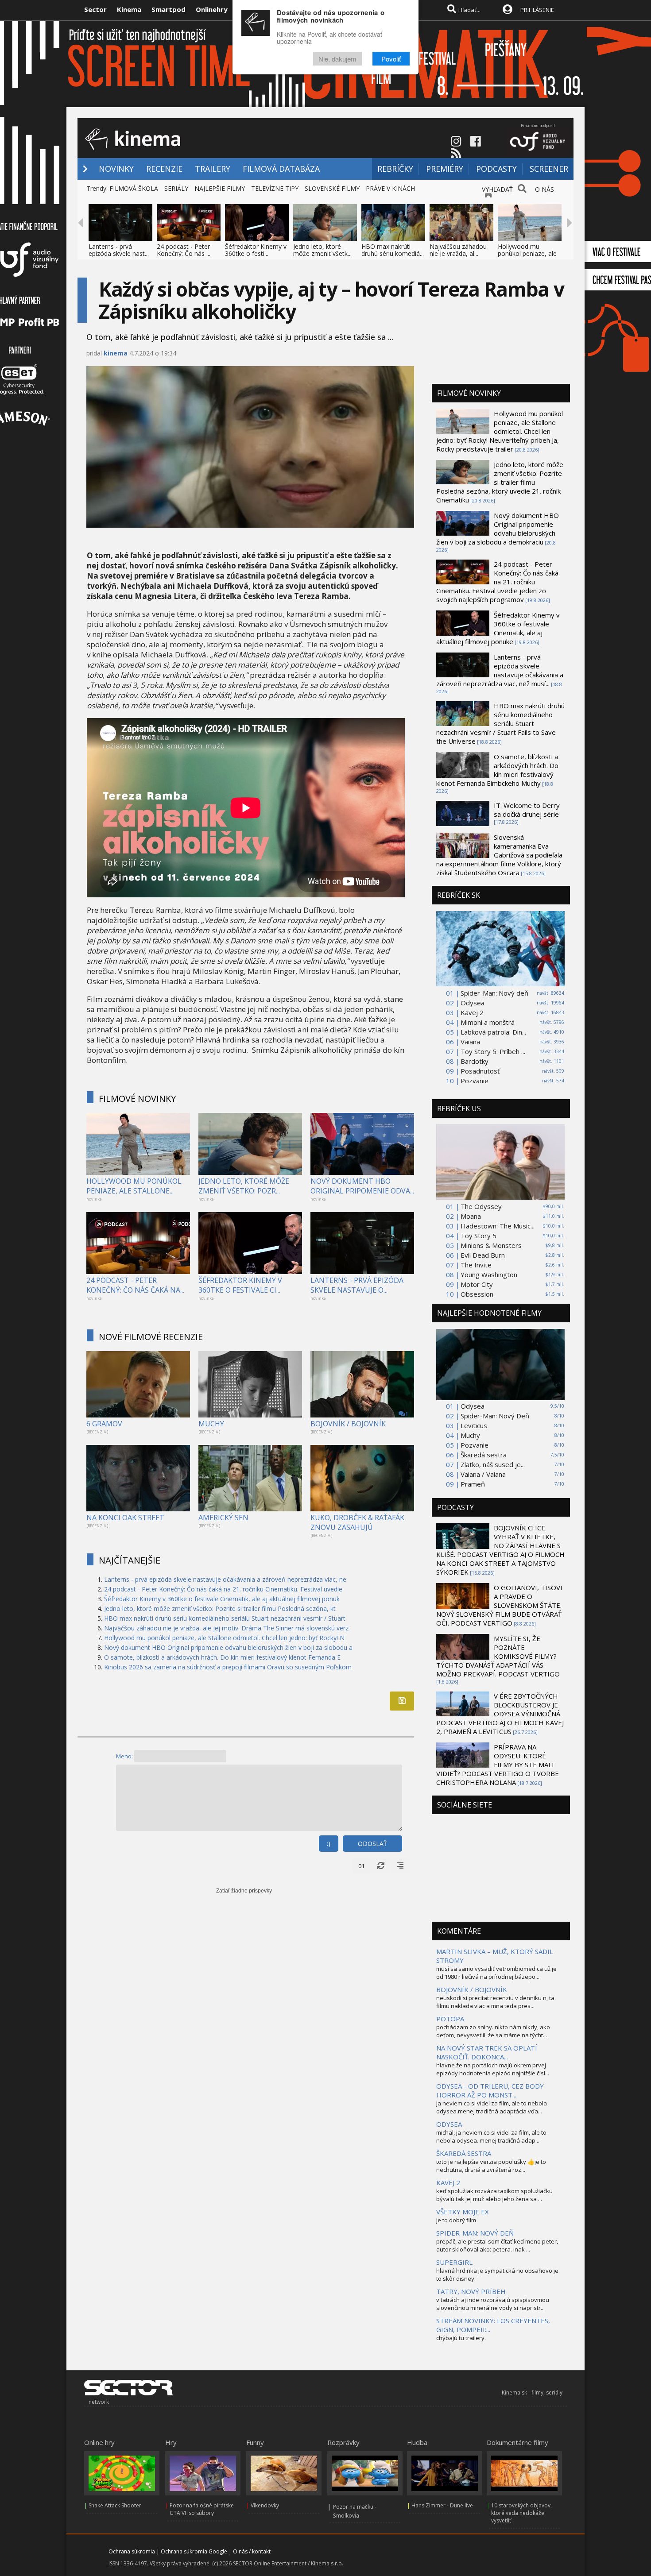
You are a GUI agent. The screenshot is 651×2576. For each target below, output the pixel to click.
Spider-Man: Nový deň (494, 993)
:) (329, 1844)
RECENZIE (164, 169)
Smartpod (169, 9)
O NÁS (544, 189)
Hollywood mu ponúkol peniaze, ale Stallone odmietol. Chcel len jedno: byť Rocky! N (224, 1638)
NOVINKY (116, 169)
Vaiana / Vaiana (483, 1474)
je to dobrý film (456, 2220)
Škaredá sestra (484, 1455)
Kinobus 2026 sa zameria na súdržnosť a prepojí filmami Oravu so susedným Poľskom (228, 1667)
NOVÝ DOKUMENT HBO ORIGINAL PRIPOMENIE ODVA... (362, 1186)
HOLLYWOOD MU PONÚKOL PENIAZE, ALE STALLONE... (134, 1186)
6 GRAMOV (104, 1424)
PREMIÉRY (445, 169)
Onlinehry (212, 9)
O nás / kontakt (252, 2551)
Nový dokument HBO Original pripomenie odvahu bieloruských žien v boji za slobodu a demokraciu (498, 529)
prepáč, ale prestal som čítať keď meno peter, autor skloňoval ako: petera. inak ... (497, 2245)
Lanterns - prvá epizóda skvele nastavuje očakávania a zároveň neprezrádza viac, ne (225, 1579)
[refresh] (381, 1866)
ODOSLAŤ (372, 1844)
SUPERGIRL (454, 2262)
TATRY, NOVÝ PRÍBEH (471, 2291)
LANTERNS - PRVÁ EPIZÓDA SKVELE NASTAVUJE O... (357, 1285)
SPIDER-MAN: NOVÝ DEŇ (475, 2233)
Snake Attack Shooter (115, 2505)
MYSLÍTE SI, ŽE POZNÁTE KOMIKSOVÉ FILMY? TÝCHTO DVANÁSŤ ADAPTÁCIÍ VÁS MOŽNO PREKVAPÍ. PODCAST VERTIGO (498, 1656)
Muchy (470, 1435)
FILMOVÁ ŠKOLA (134, 188)
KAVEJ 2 (448, 2182)
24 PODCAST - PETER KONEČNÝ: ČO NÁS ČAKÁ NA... (135, 1285)
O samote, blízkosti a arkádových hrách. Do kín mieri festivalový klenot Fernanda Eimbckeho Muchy (497, 770)
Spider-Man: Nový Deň (495, 1416)
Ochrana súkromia (132, 2551)
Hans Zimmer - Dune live (442, 2505)
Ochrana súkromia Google (194, 2551)
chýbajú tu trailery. (461, 2338)
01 (361, 1866)
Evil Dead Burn (483, 1255)
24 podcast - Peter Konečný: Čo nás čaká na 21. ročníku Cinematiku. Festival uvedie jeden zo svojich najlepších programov (497, 582)
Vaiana (470, 1042)
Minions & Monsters (491, 1245)
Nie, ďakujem (337, 59)
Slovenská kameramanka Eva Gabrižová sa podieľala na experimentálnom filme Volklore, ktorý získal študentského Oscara (499, 855)
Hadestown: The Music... (498, 1226)
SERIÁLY (176, 188)
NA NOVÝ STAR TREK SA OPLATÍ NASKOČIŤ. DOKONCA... (487, 2052)
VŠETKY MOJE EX (463, 2212)
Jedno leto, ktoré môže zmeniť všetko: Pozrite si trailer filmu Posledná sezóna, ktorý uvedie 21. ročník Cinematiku (500, 482)
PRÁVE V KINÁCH (390, 188)
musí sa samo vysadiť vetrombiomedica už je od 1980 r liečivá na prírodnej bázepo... (496, 1973)
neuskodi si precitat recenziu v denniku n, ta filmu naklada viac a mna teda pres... (495, 2002)
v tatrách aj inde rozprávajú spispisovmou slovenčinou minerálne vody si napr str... (493, 2304)
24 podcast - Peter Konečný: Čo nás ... (184, 250)
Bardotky (475, 1061)
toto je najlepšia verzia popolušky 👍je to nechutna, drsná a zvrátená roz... (491, 2166)
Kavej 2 (472, 1012)
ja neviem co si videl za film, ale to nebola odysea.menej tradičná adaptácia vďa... (492, 2107)
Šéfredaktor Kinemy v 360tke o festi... (256, 250)
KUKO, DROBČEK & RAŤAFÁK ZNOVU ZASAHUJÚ (357, 1522)
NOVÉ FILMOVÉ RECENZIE (151, 1337)
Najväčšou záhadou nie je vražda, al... (458, 250)
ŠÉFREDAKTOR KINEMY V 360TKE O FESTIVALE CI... (240, 1285)
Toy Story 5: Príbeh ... (493, 1051)
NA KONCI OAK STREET (125, 1518)
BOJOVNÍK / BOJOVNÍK (348, 1424)
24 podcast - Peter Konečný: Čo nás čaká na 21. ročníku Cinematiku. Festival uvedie (223, 1589)
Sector (95, 9)
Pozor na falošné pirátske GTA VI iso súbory (202, 2509)
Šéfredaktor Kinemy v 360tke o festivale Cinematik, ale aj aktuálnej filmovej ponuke (498, 628)
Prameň (473, 1484)
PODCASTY (496, 169)
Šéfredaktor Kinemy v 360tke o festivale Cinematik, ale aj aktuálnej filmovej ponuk (222, 1599)
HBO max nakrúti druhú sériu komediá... (393, 250)
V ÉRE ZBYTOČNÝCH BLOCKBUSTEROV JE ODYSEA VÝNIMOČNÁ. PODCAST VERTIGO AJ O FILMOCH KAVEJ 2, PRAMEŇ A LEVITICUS (500, 1714)
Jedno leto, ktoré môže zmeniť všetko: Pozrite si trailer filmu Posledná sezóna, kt (220, 1609)
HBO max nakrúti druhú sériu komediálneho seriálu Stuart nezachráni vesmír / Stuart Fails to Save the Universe (500, 723)
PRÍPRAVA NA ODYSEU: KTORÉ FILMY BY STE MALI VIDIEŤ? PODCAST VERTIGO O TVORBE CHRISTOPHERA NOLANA (498, 1765)
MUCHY (211, 1424)
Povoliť (391, 59)
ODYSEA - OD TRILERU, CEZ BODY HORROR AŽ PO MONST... (490, 2090)
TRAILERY (213, 169)
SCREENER (549, 169)
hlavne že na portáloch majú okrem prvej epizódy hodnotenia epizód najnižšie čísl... (493, 2069)
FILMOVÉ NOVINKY (137, 1099)
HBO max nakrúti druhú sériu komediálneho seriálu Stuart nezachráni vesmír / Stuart (225, 1618)
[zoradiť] (400, 1866)
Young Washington (489, 1274)
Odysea (473, 1003)
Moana (471, 1216)
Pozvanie (475, 1081)
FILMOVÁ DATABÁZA (281, 169)
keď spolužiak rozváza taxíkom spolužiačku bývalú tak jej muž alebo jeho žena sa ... (494, 2195)
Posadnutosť (480, 1071)
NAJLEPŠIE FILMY (220, 188)
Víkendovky (265, 2505)
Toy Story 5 (479, 1236)
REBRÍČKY (395, 169)
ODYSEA (449, 2124)
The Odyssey (481, 1206)
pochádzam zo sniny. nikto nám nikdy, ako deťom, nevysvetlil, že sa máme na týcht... (493, 2031)
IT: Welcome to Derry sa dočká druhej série (527, 810)
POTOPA (450, 2019)
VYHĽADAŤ (497, 189)
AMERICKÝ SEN (223, 1518)
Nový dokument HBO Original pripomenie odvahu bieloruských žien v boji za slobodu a (228, 1647)
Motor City (477, 1284)
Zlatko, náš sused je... (493, 1464)
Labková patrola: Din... (493, 1032)
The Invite (476, 1265)
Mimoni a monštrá (488, 1022)
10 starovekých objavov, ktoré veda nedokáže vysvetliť (521, 2513)
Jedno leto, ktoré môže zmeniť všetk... (322, 250)
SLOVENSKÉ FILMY (332, 188)
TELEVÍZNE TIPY (275, 188)
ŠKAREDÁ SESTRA (464, 2153)
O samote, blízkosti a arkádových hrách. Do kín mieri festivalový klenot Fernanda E (222, 1657)
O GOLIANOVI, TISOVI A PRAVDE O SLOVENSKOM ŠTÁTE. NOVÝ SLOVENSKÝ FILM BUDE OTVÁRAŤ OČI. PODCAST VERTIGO (499, 1605)
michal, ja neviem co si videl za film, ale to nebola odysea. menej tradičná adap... (491, 2136)
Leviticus (474, 1425)
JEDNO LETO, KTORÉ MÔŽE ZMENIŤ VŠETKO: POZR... (244, 1186)
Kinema (129, 9)
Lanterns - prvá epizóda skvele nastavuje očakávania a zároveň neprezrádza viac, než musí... (500, 670)
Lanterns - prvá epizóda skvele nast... (119, 250)
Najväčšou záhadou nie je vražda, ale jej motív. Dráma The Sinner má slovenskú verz (226, 1628)
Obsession (477, 1294)
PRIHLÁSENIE (537, 10)
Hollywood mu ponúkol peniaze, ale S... (527, 253)
